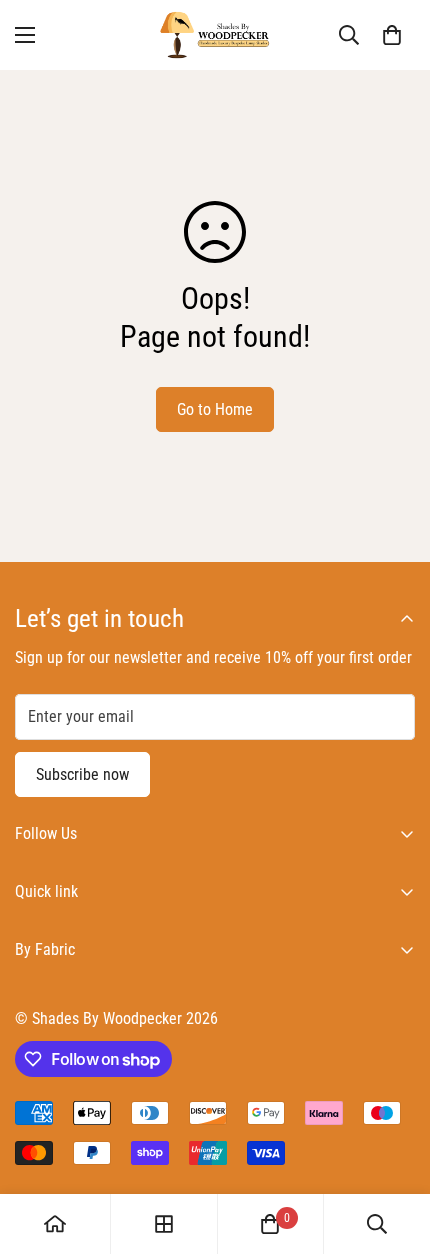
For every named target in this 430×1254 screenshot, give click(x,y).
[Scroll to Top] (394, 1148)
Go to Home (215, 409)
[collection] (164, 1224)
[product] (55, 1224)
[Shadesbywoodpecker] (215, 35)
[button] (392, 35)
